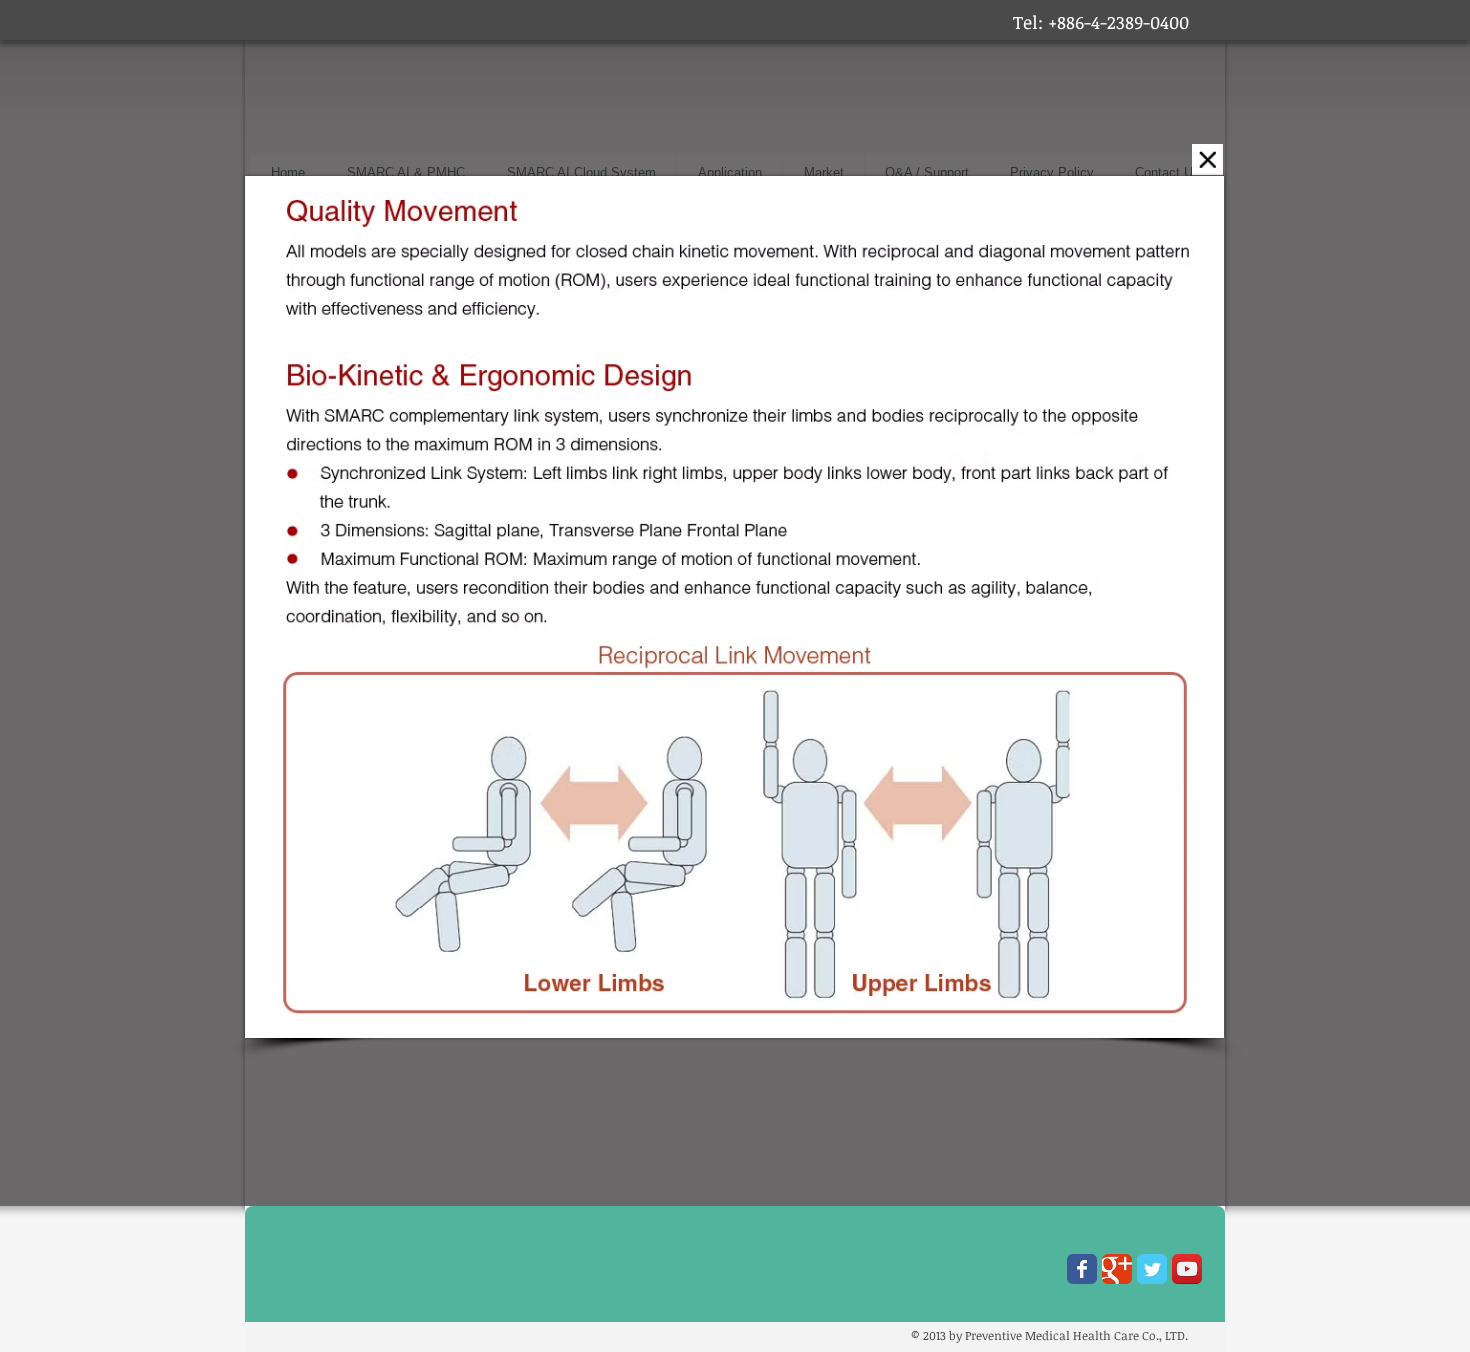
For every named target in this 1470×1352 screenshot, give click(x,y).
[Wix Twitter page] (1152, 1269)
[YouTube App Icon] (1187, 1269)
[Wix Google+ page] (1117, 1269)
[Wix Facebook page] (1082, 1269)
